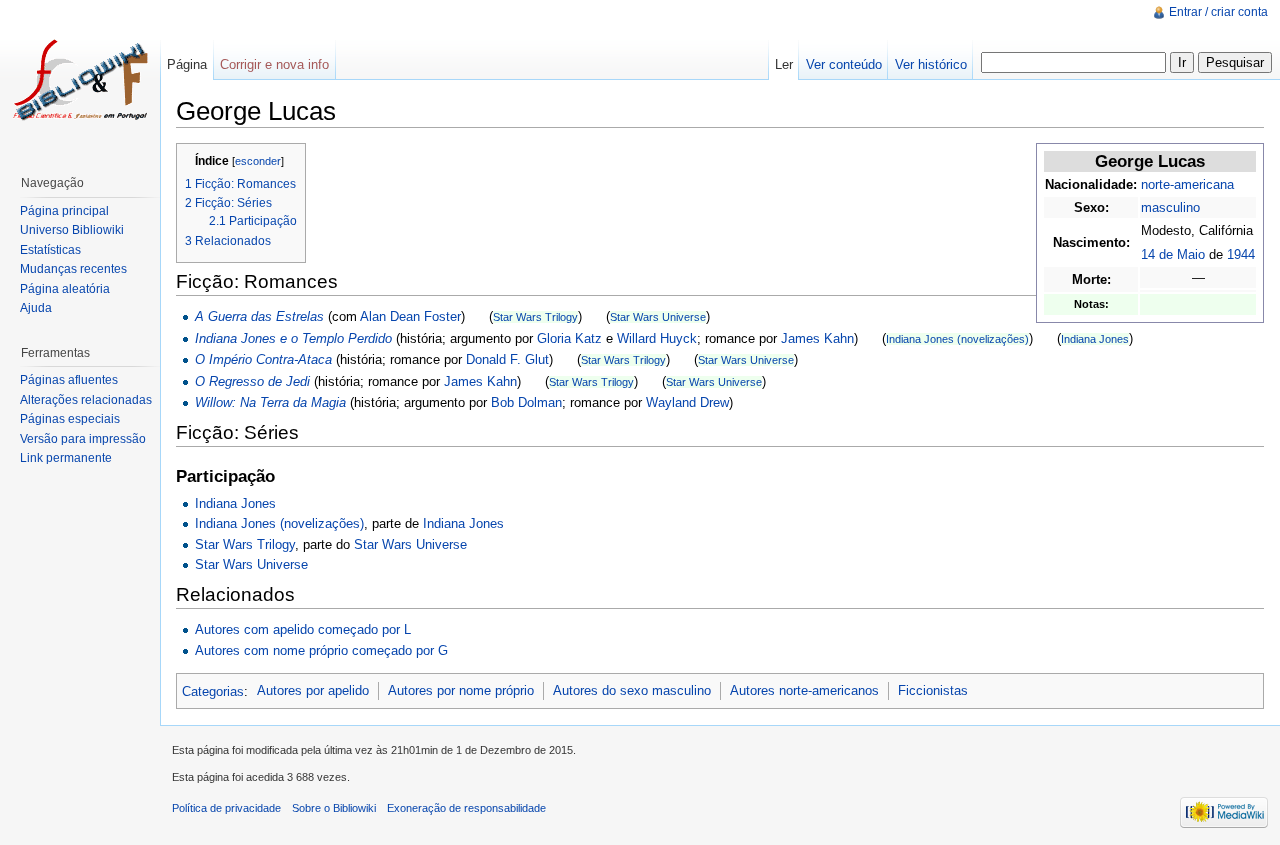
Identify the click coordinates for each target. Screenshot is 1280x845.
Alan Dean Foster (410, 316)
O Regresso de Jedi (252, 381)
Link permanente (66, 458)
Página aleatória (65, 289)
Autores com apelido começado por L (303, 629)
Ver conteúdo (844, 64)
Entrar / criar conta (1218, 12)
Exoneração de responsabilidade (466, 808)
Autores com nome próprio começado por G (321, 650)
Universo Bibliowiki (72, 230)
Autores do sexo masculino (632, 690)
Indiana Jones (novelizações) (957, 339)
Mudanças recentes (73, 269)
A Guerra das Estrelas (259, 316)
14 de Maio (1173, 254)
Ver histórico (931, 64)
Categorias (213, 690)
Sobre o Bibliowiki (334, 808)
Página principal (64, 211)
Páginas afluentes (69, 380)
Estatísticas (50, 250)
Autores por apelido (313, 690)
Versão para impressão (83, 439)
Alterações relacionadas (86, 400)
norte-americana (1187, 184)
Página (187, 64)
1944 (1241, 254)
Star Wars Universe (658, 317)
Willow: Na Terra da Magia (270, 402)
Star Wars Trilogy (535, 317)
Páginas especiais (70, 419)
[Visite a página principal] (80, 80)
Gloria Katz (569, 338)
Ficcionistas (933, 690)
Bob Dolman (526, 402)
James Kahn (817, 338)
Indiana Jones (1095, 339)
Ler (784, 64)
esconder (258, 161)
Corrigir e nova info (274, 64)
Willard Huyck (657, 338)
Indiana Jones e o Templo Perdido (293, 338)
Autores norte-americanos (804, 690)
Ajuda (36, 308)
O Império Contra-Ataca (263, 359)
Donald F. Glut (507, 359)
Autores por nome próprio (461, 690)
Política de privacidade (226, 808)
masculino (1170, 207)
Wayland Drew (687, 402)
